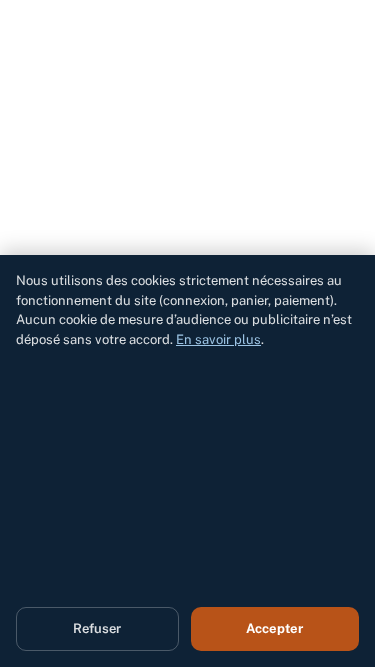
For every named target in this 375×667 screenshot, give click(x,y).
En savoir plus (218, 339)
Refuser (97, 628)
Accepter (274, 628)
